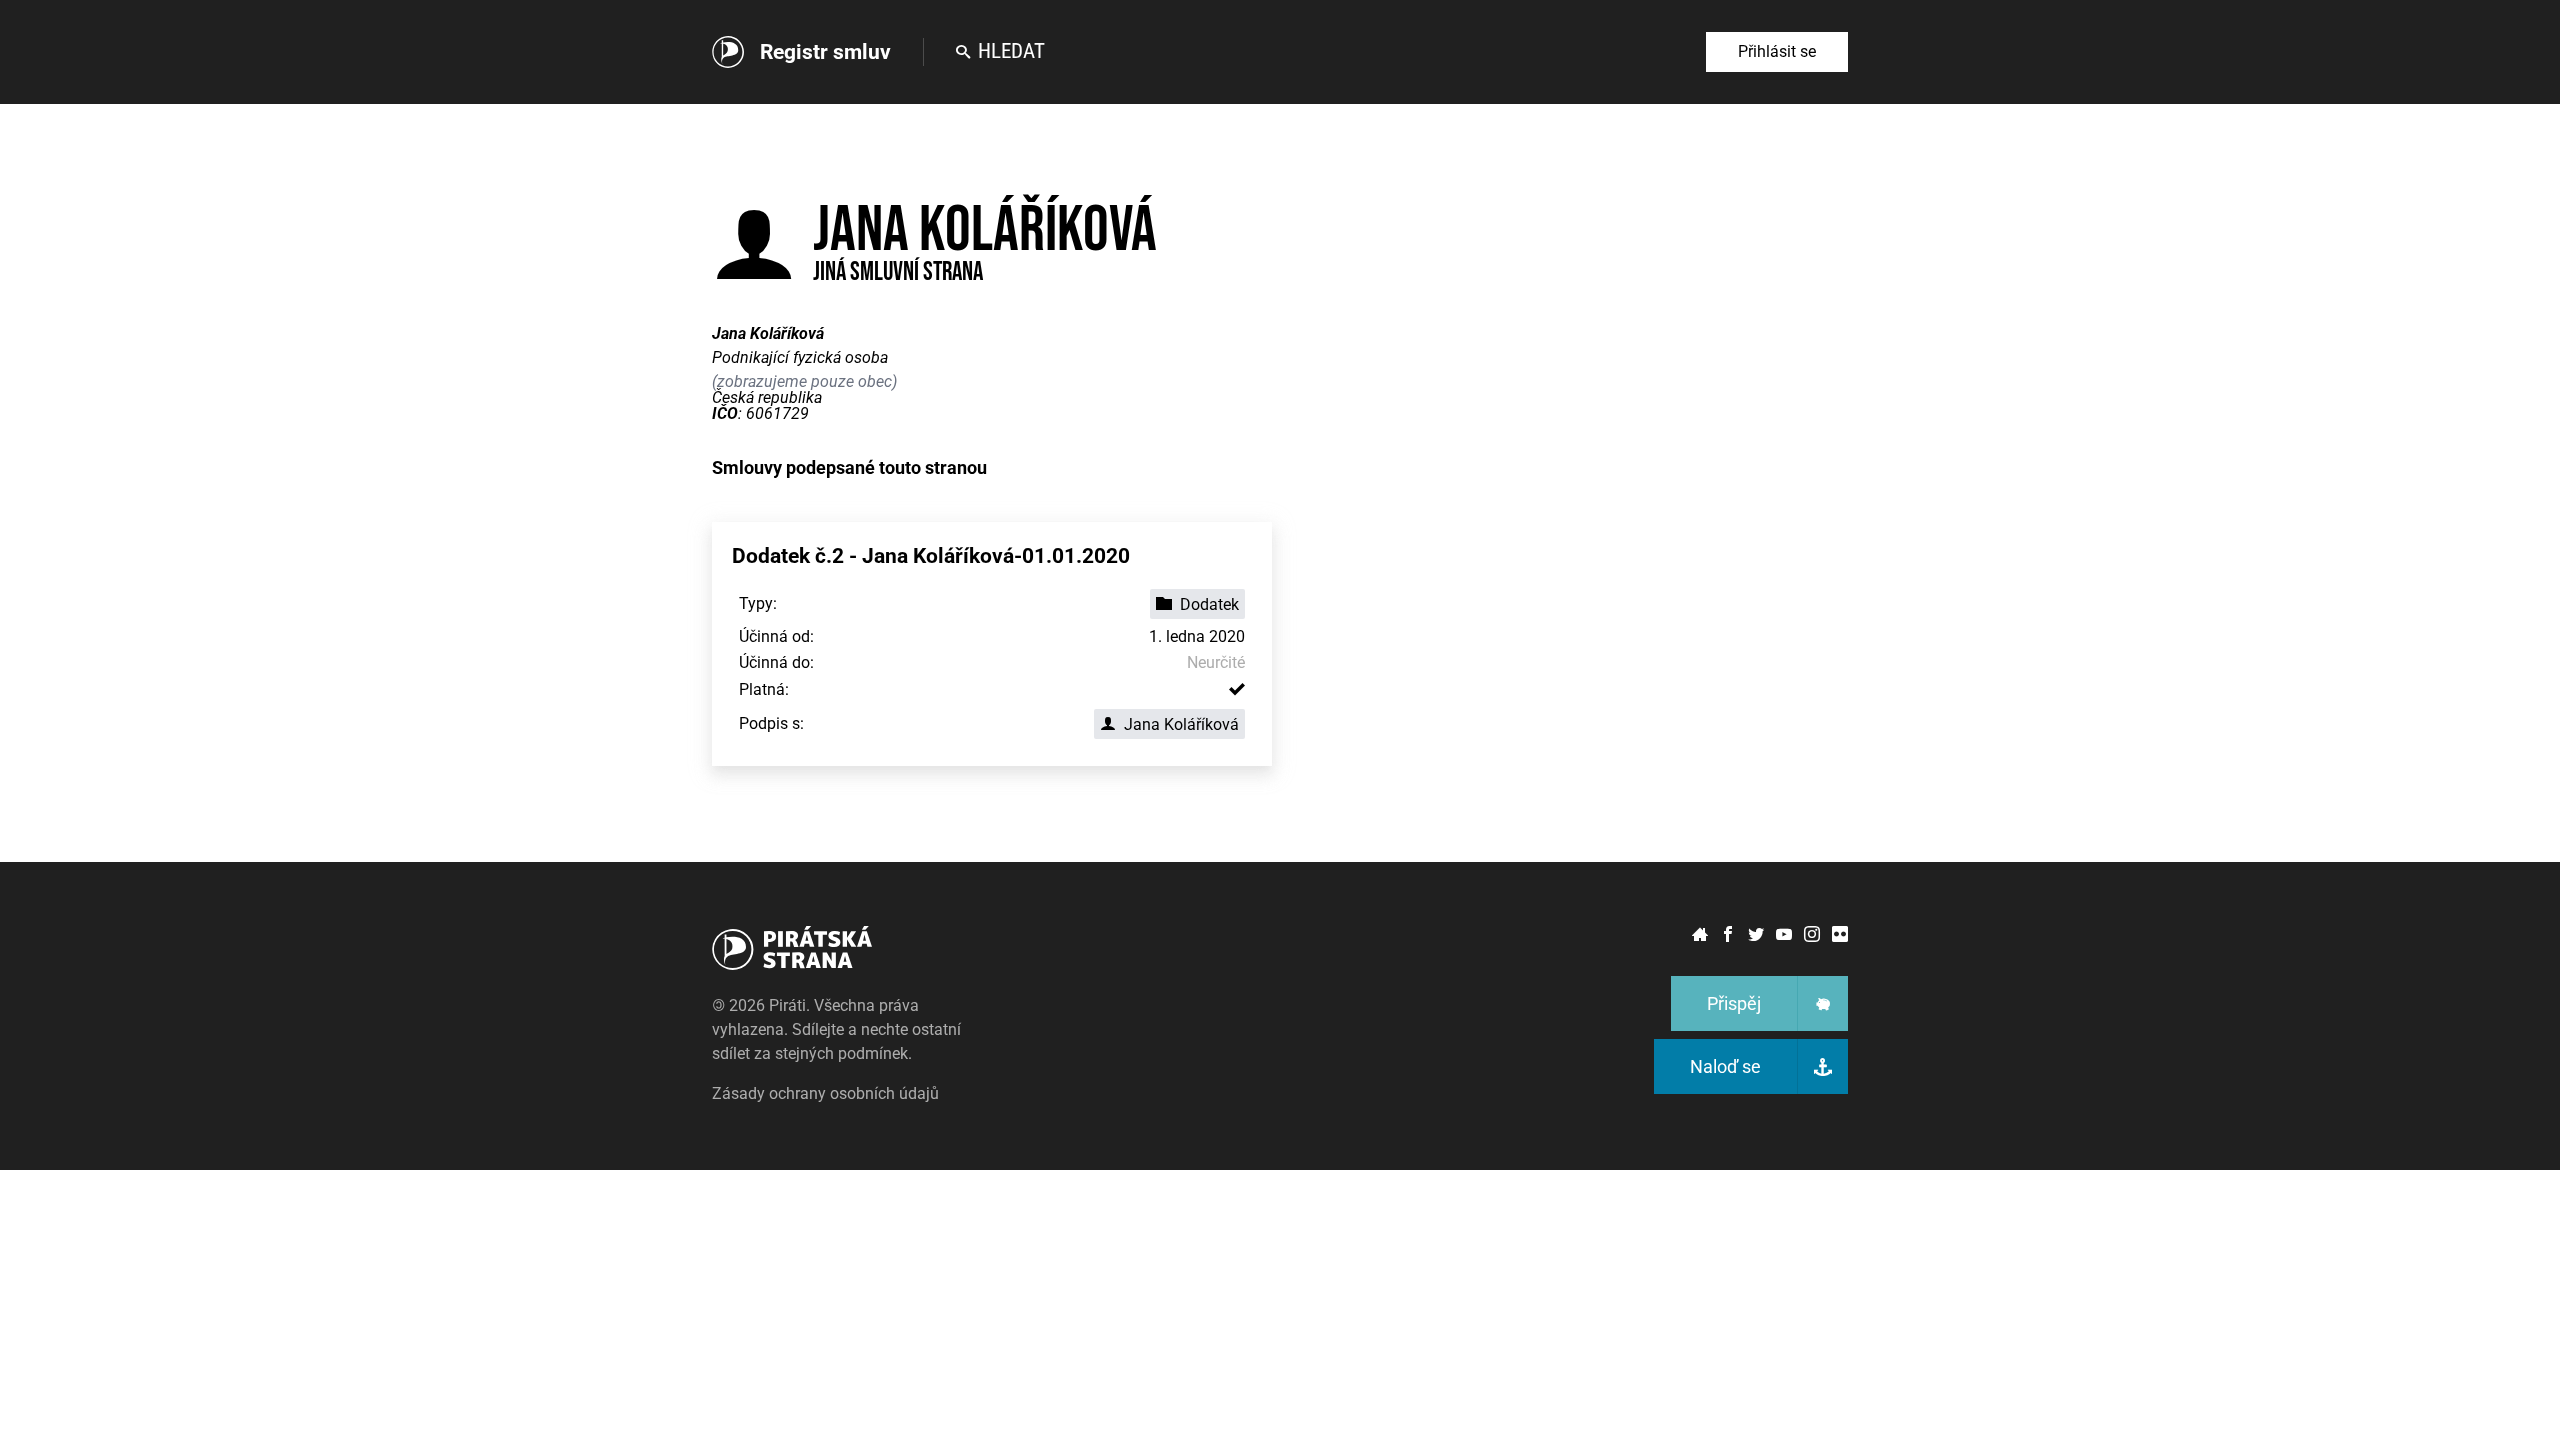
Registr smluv (825, 52)
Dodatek (1209, 604)
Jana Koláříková (1181, 724)
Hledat (1011, 51)
